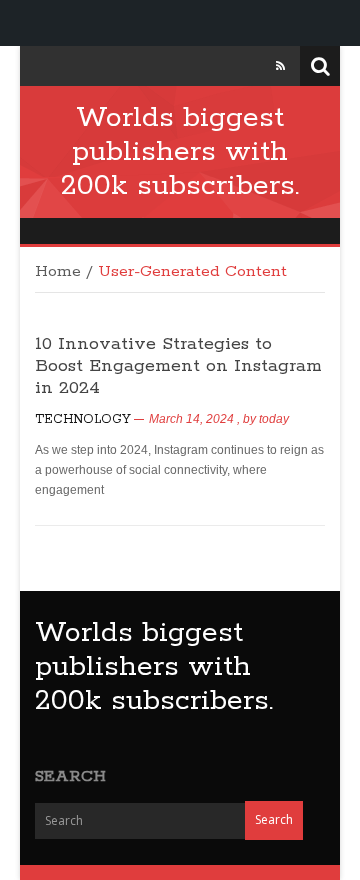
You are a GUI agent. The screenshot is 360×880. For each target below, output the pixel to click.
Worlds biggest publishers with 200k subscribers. (180, 152)
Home (58, 272)
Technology (83, 419)
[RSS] (280, 66)
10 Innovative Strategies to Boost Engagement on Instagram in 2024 (178, 366)
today (274, 419)
